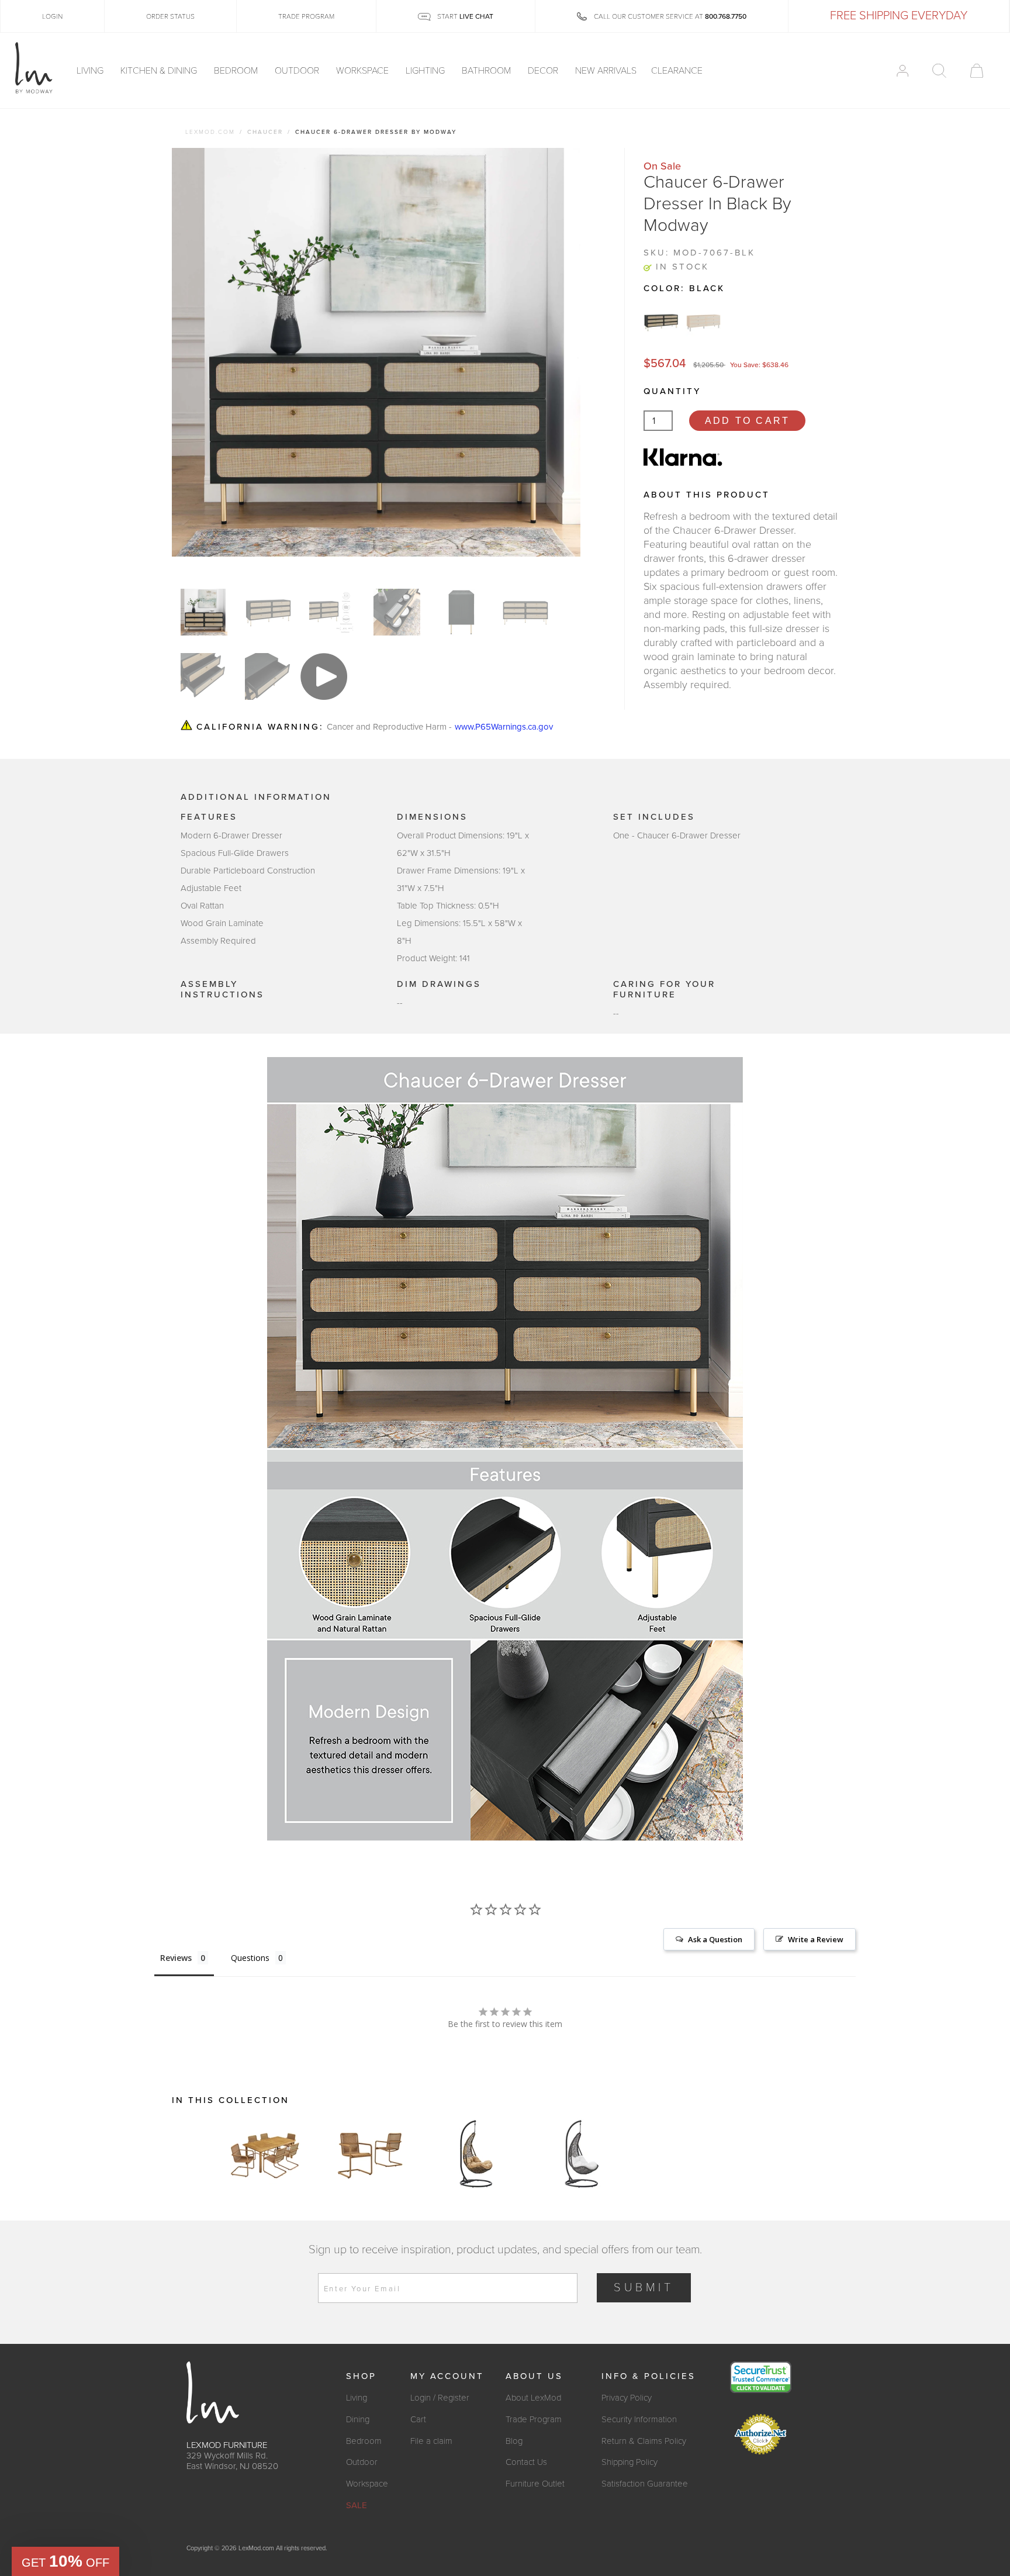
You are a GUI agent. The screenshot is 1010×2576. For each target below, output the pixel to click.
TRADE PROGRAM (306, 16)
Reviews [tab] (176, 1958)
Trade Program (534, 2419)
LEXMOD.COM (210, 132)
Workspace (364, 71)
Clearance (677, 71)
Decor (544, 71)
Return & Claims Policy (644, 2441)
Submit (644, 2288)
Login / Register (440, 2398)
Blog (514, 2441)
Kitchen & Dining (160, 71)
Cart (418, 2419)
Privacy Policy (627, 2398)
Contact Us (526, 2462)
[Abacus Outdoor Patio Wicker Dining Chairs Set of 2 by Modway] (371, 2154)
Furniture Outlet (535, 2484)
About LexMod (533, 2398)
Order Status (170, 16)
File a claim (431, 2441)
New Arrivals (606, 71)
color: (684, 288)
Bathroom (487, 71)
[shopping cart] (977, 71)
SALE (357, 2505)
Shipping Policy (629, 2462)
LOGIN (52, 16)
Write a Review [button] (816, 1939)
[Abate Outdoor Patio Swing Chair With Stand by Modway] (476, 2154)
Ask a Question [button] (715, 1939)
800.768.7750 (726, 16)
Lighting (426, 71)
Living (91, 71)
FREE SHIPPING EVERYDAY (899, 16)
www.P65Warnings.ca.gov (504, 727)
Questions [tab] (250, 1958)
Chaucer (265, 132)
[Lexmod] (34, 68)
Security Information (639, 2419)
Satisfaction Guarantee (645, 2484)
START (464, 16)
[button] (65, 2561)
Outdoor (298, 71)
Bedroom (237, 71)
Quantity (672, 391)
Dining (358, 2419)
